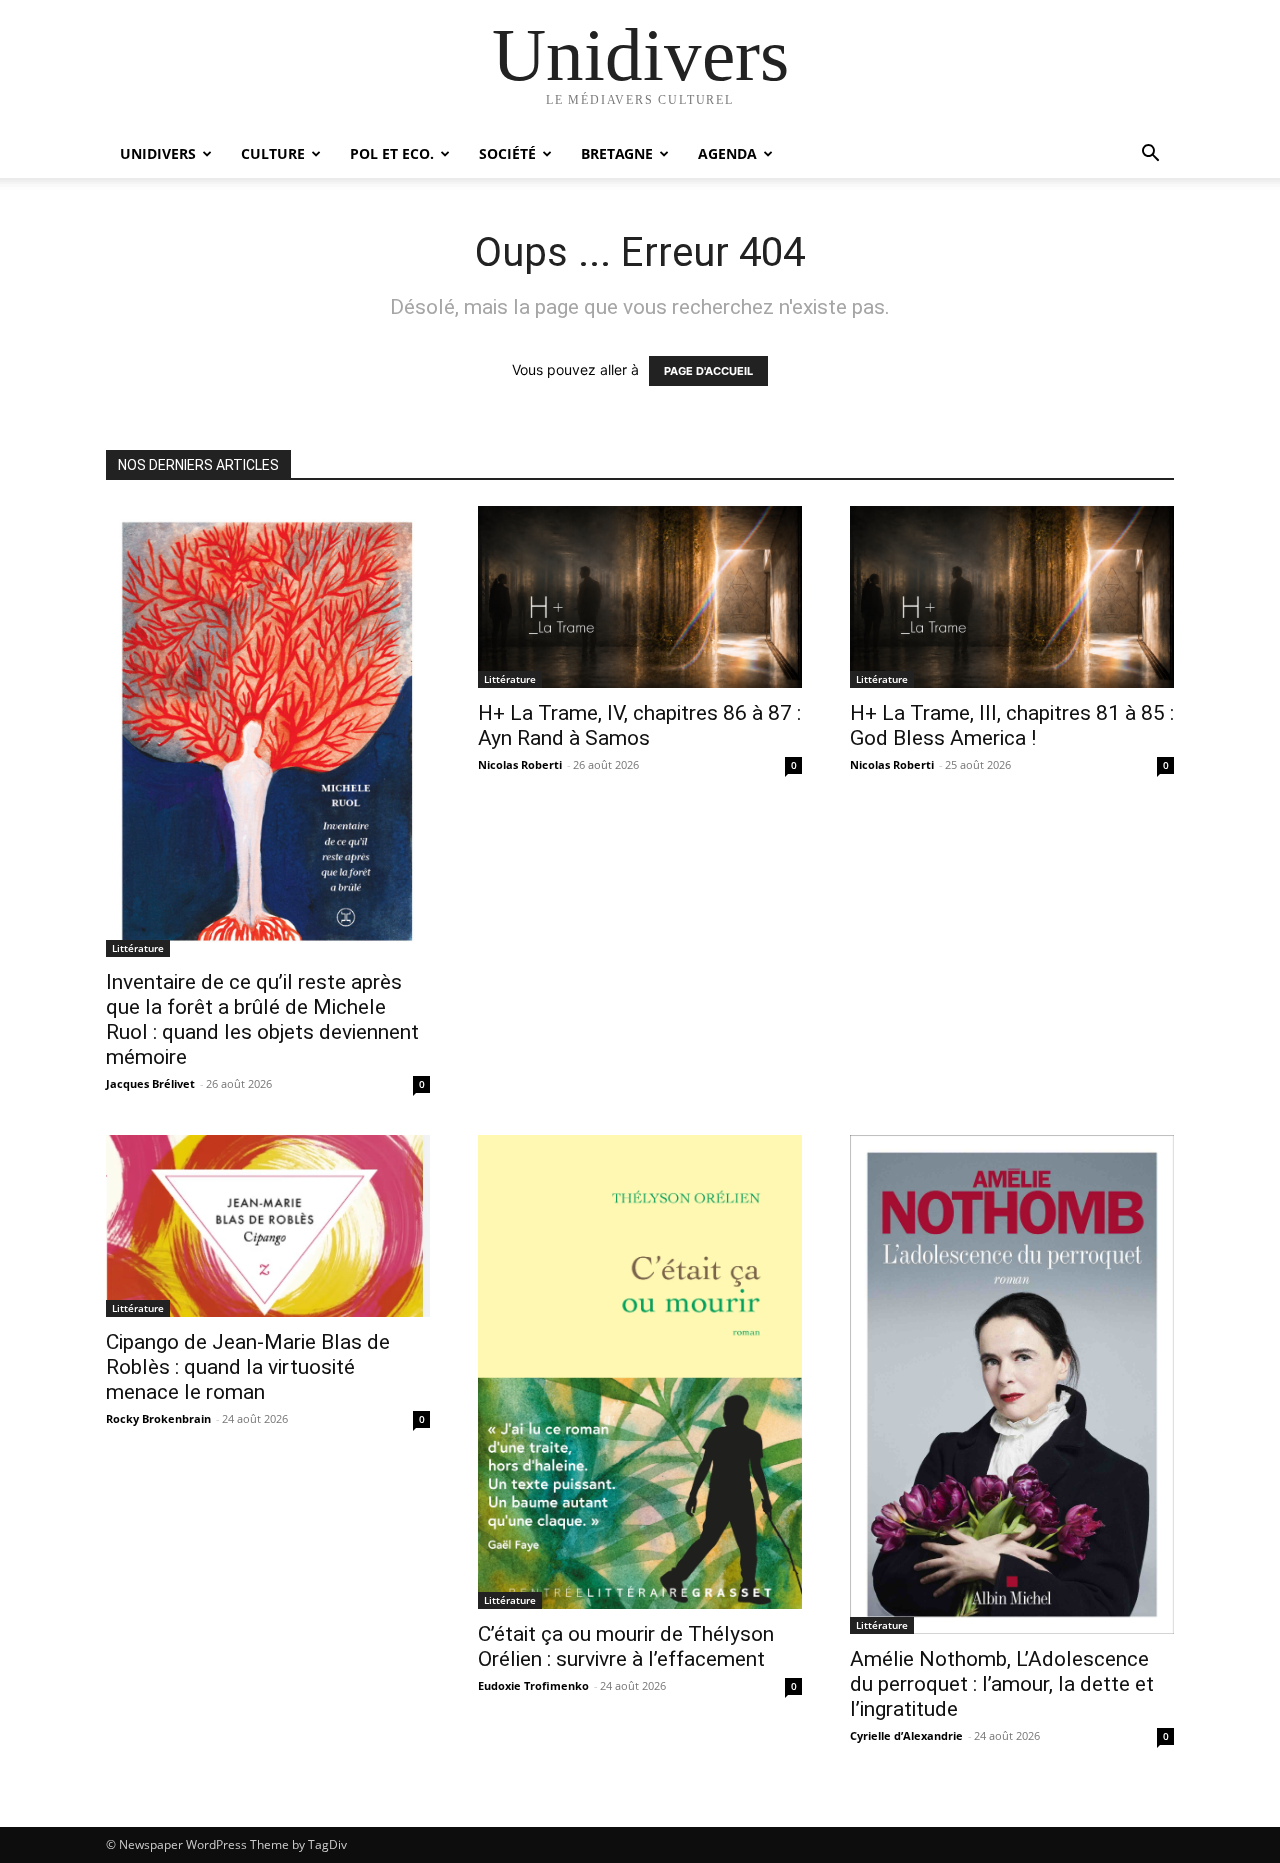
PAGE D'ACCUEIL (708, 371)
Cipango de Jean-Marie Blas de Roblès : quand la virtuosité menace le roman (248, 1367)
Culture (273, 153)
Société (507, 153)
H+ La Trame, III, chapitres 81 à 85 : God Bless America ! (1012, 725)
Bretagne (617, 153)
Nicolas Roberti (520, 764)
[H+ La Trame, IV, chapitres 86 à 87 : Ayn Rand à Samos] (640, 597)
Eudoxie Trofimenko (533, 1685)
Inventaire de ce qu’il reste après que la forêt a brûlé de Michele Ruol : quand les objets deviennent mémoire (262, 1019)
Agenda (727, 153)
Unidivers (158, 153)
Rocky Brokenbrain (158, 1418)
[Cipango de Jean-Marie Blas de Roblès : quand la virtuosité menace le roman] (268, 1226)
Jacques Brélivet (150, 1083)
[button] (1150, 155)
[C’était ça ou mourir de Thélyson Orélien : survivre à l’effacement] (640, 1372)
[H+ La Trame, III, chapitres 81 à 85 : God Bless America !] (1012, 597)
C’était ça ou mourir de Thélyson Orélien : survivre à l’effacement (626, 1646)
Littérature (138, 948)
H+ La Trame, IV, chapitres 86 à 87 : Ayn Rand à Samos (639, 725)
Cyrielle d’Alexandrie (906, 1735)
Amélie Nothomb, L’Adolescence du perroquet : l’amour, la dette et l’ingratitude (1002, 1684)
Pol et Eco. (392, 153)
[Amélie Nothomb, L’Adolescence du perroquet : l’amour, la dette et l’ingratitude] (1012, 1384)
